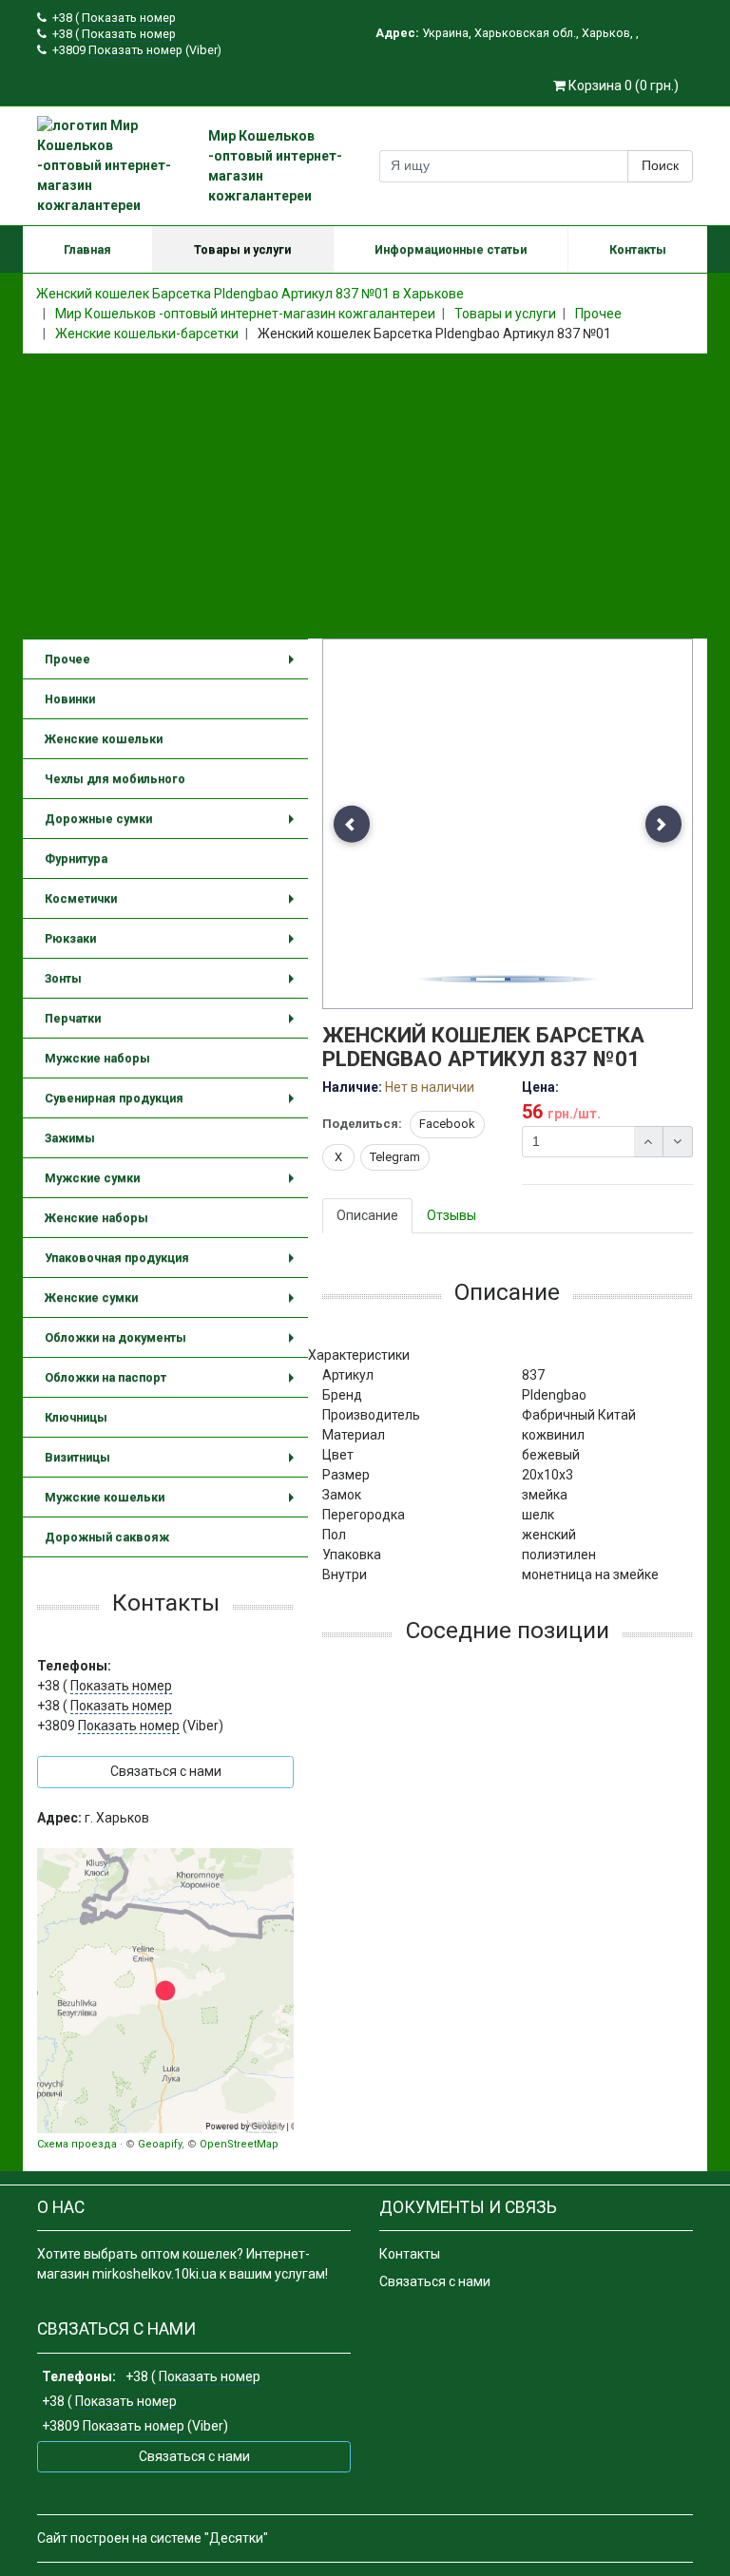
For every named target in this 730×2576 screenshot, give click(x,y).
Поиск (660, 165)
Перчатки (173, 1025)
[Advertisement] (365, 496)
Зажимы (70, 1138)
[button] (352, 824)
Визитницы (173, 1464)
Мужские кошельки (173, 1504)
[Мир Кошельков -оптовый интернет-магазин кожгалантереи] (165, 1991)
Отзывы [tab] (451, 1215)
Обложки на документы (173, 1344)
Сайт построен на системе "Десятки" (153, 2538)
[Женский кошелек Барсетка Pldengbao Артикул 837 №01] (509, 825)
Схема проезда (77, 2144)
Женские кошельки (104, 739)
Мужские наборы (97, 1058)
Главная (87, 249)
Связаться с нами (435, 2281)
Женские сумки (173, 1304)
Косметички (173, 905)
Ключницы (76, 1417)
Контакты (638, 249)
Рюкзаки (173, 945)
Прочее (173, 666)
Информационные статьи (451, 249)
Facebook (447, 1124)
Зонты (173, 985)
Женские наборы (96, 1218)
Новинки (70, 699)
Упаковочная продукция (173, 1264)
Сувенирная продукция (173, 1105)
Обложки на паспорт (173, 1384)
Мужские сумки (173, 1184)
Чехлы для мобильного (115, 779)
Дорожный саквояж (107, 1537)
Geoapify (160, 2144)
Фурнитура (76, 859)
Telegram (395, 1157)
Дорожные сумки (173, 825)
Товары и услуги (242, 249)
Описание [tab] (367, 1215)
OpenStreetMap (239, 2144)
